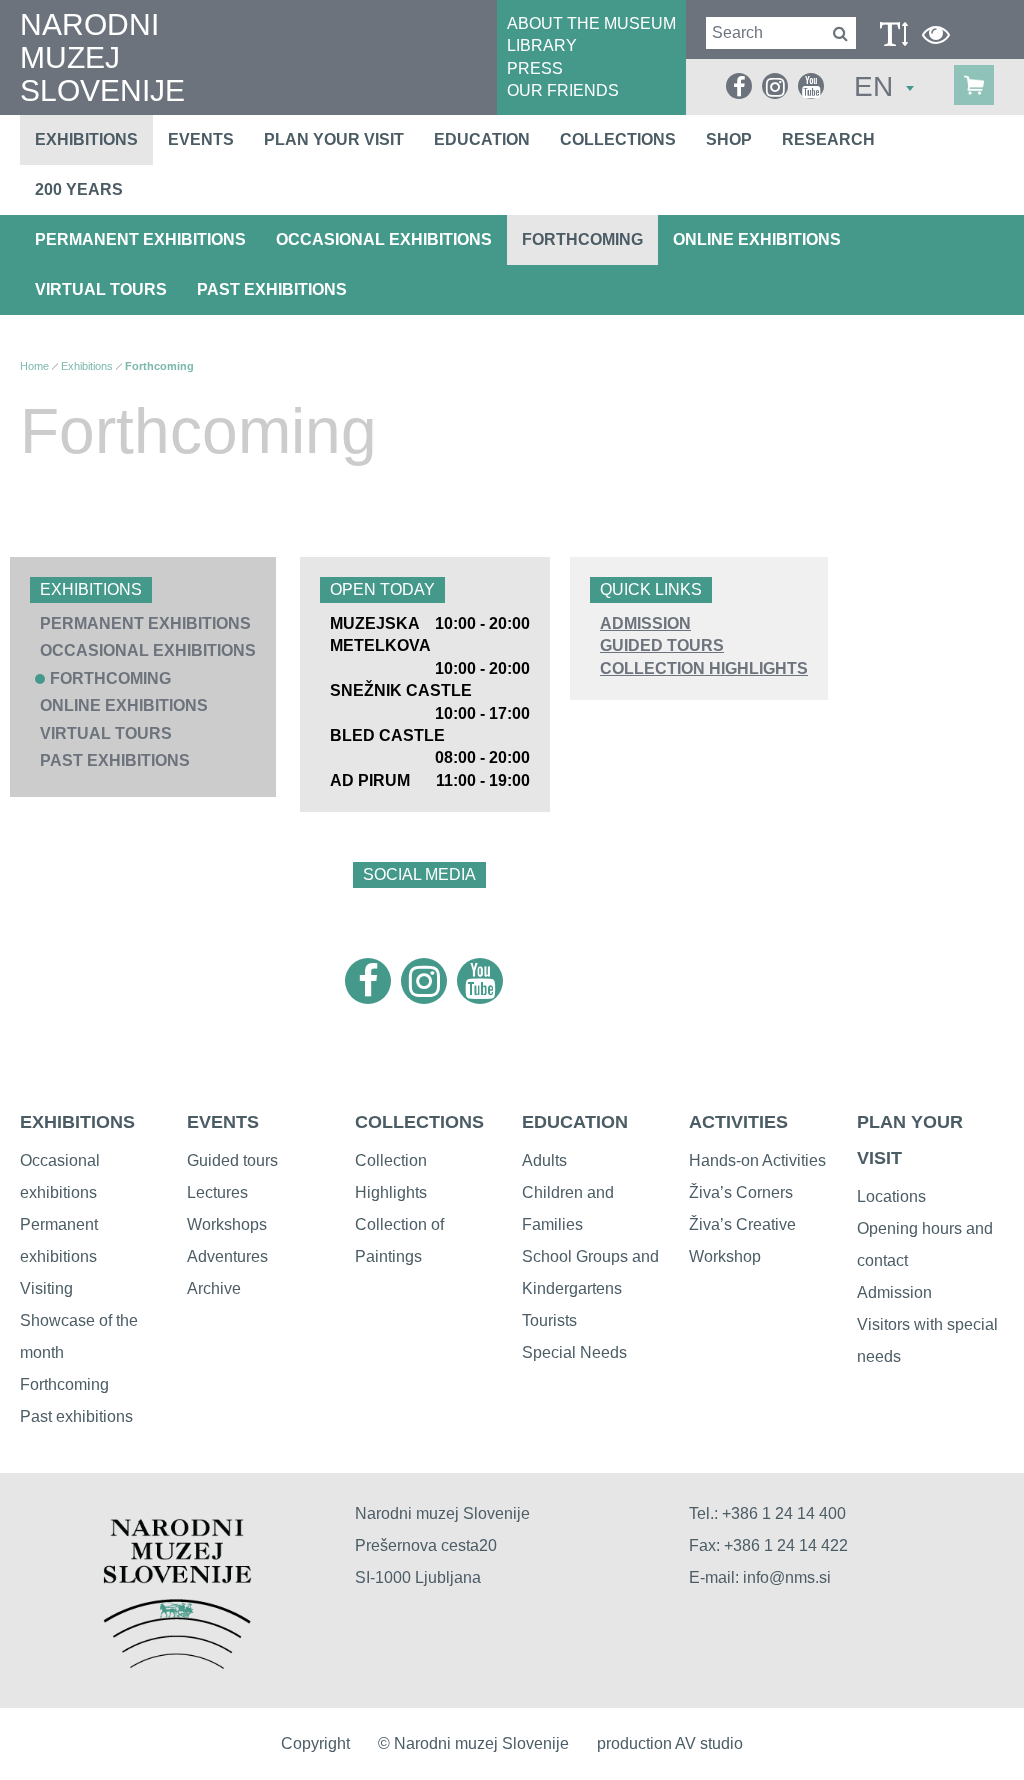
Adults (544, 1160)
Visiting (46, 1288)
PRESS (535, 68)
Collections (618, 139)
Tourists (549, 1320)
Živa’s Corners (741, 1192)
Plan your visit (334, 139)
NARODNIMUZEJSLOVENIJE (102, 57)
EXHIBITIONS (77, 1122)
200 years (79, 189)
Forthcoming (582, 239)
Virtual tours (101, 289)
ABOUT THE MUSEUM (591, 23)
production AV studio (670, 1743)
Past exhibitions (272, 289)
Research (828, 139)
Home (34, 366)
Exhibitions (86, 139)
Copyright (315, 1743)
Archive (214, 1288)
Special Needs (574, 1352)
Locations (891, 1196)
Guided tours (232, 1160)
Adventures (227, 1256)
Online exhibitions (757, 239)
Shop (729, 139)
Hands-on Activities (757, 1160)
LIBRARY (542, 45)
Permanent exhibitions (140, 239)
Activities (738, 1122)
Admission (894, 1292)
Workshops (227, 1224)
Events (201, 139)
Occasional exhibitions (384, 239)
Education (482, 139)
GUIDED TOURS (662, 645)
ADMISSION (645, 623)
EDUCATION (575, 1122)
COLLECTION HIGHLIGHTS (704, 668)
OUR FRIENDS (563, 90)
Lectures (217, 1192)
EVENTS (223, 1122)
